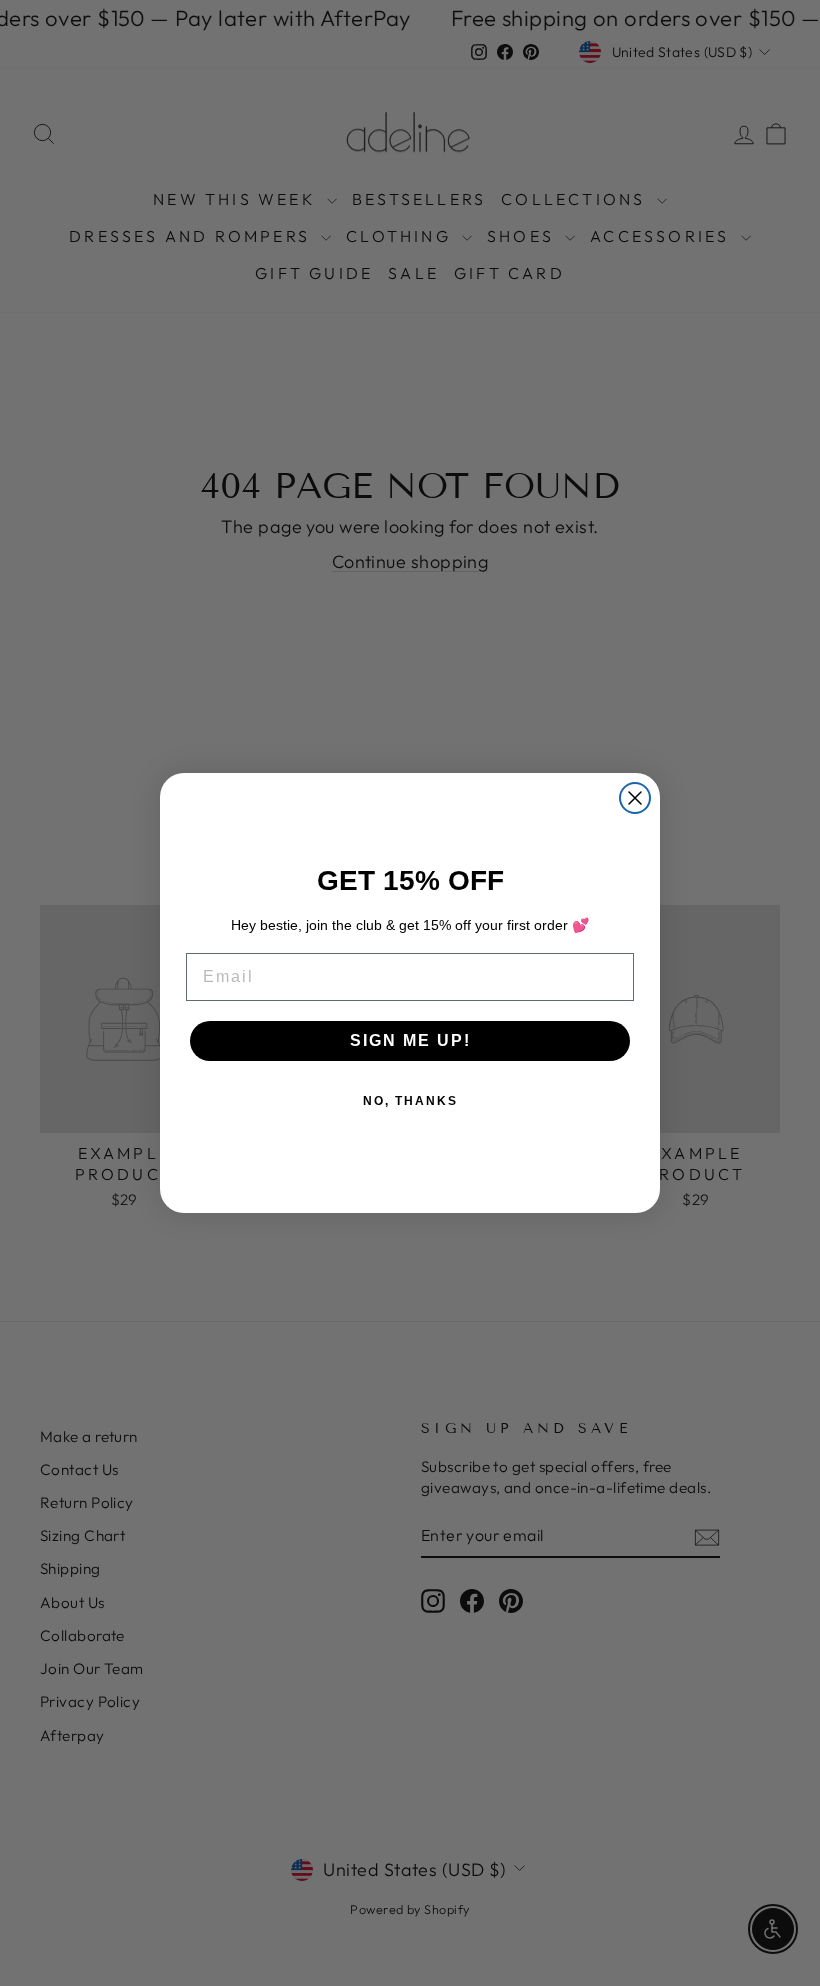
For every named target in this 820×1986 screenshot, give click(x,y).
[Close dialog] (635, 798)
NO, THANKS (410, 1101)
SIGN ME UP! (410, 1040)
